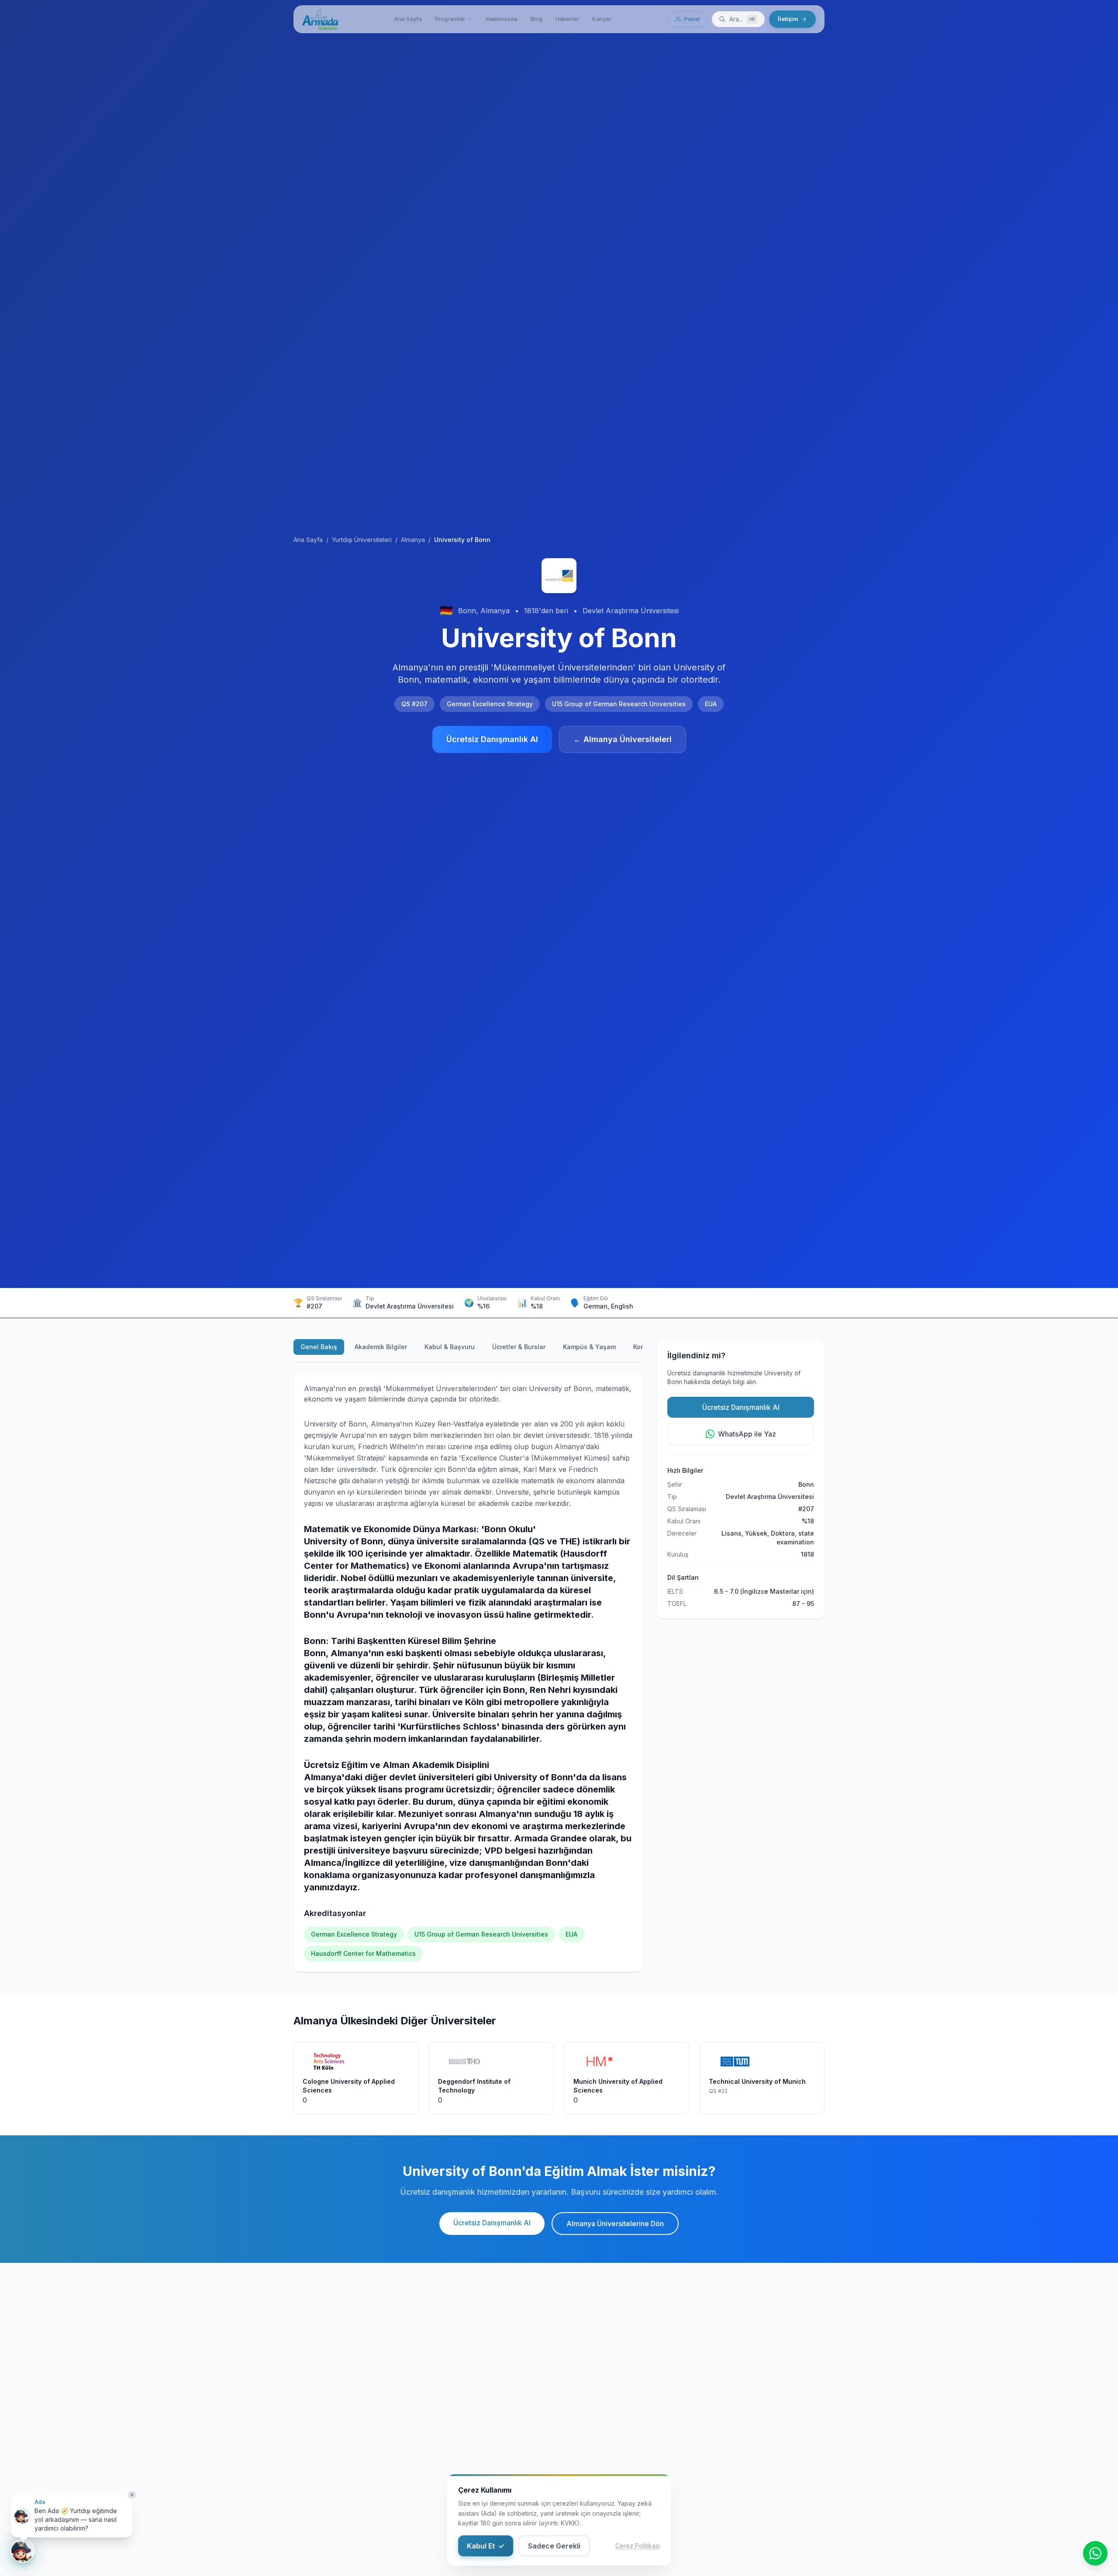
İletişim (788, 19)
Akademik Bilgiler (381, 1347)
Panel (692, 19)
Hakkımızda (502, 19)
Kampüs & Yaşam (589, 1347)
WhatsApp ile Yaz (747, 1434)
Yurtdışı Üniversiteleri (362, 540)
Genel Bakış (319, 1347)
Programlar (450, 19)
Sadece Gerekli (554, 2546)
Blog (537, 19)
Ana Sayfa (408, 19)
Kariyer (602, 19)
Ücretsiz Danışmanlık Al (492, 739)
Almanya (413, 540)
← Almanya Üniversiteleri (623, 739)
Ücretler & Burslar (519, 1347)
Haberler (567, 19)
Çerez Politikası (638, 2546)
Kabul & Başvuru (450, 1347)
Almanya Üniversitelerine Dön (615, 2224)
